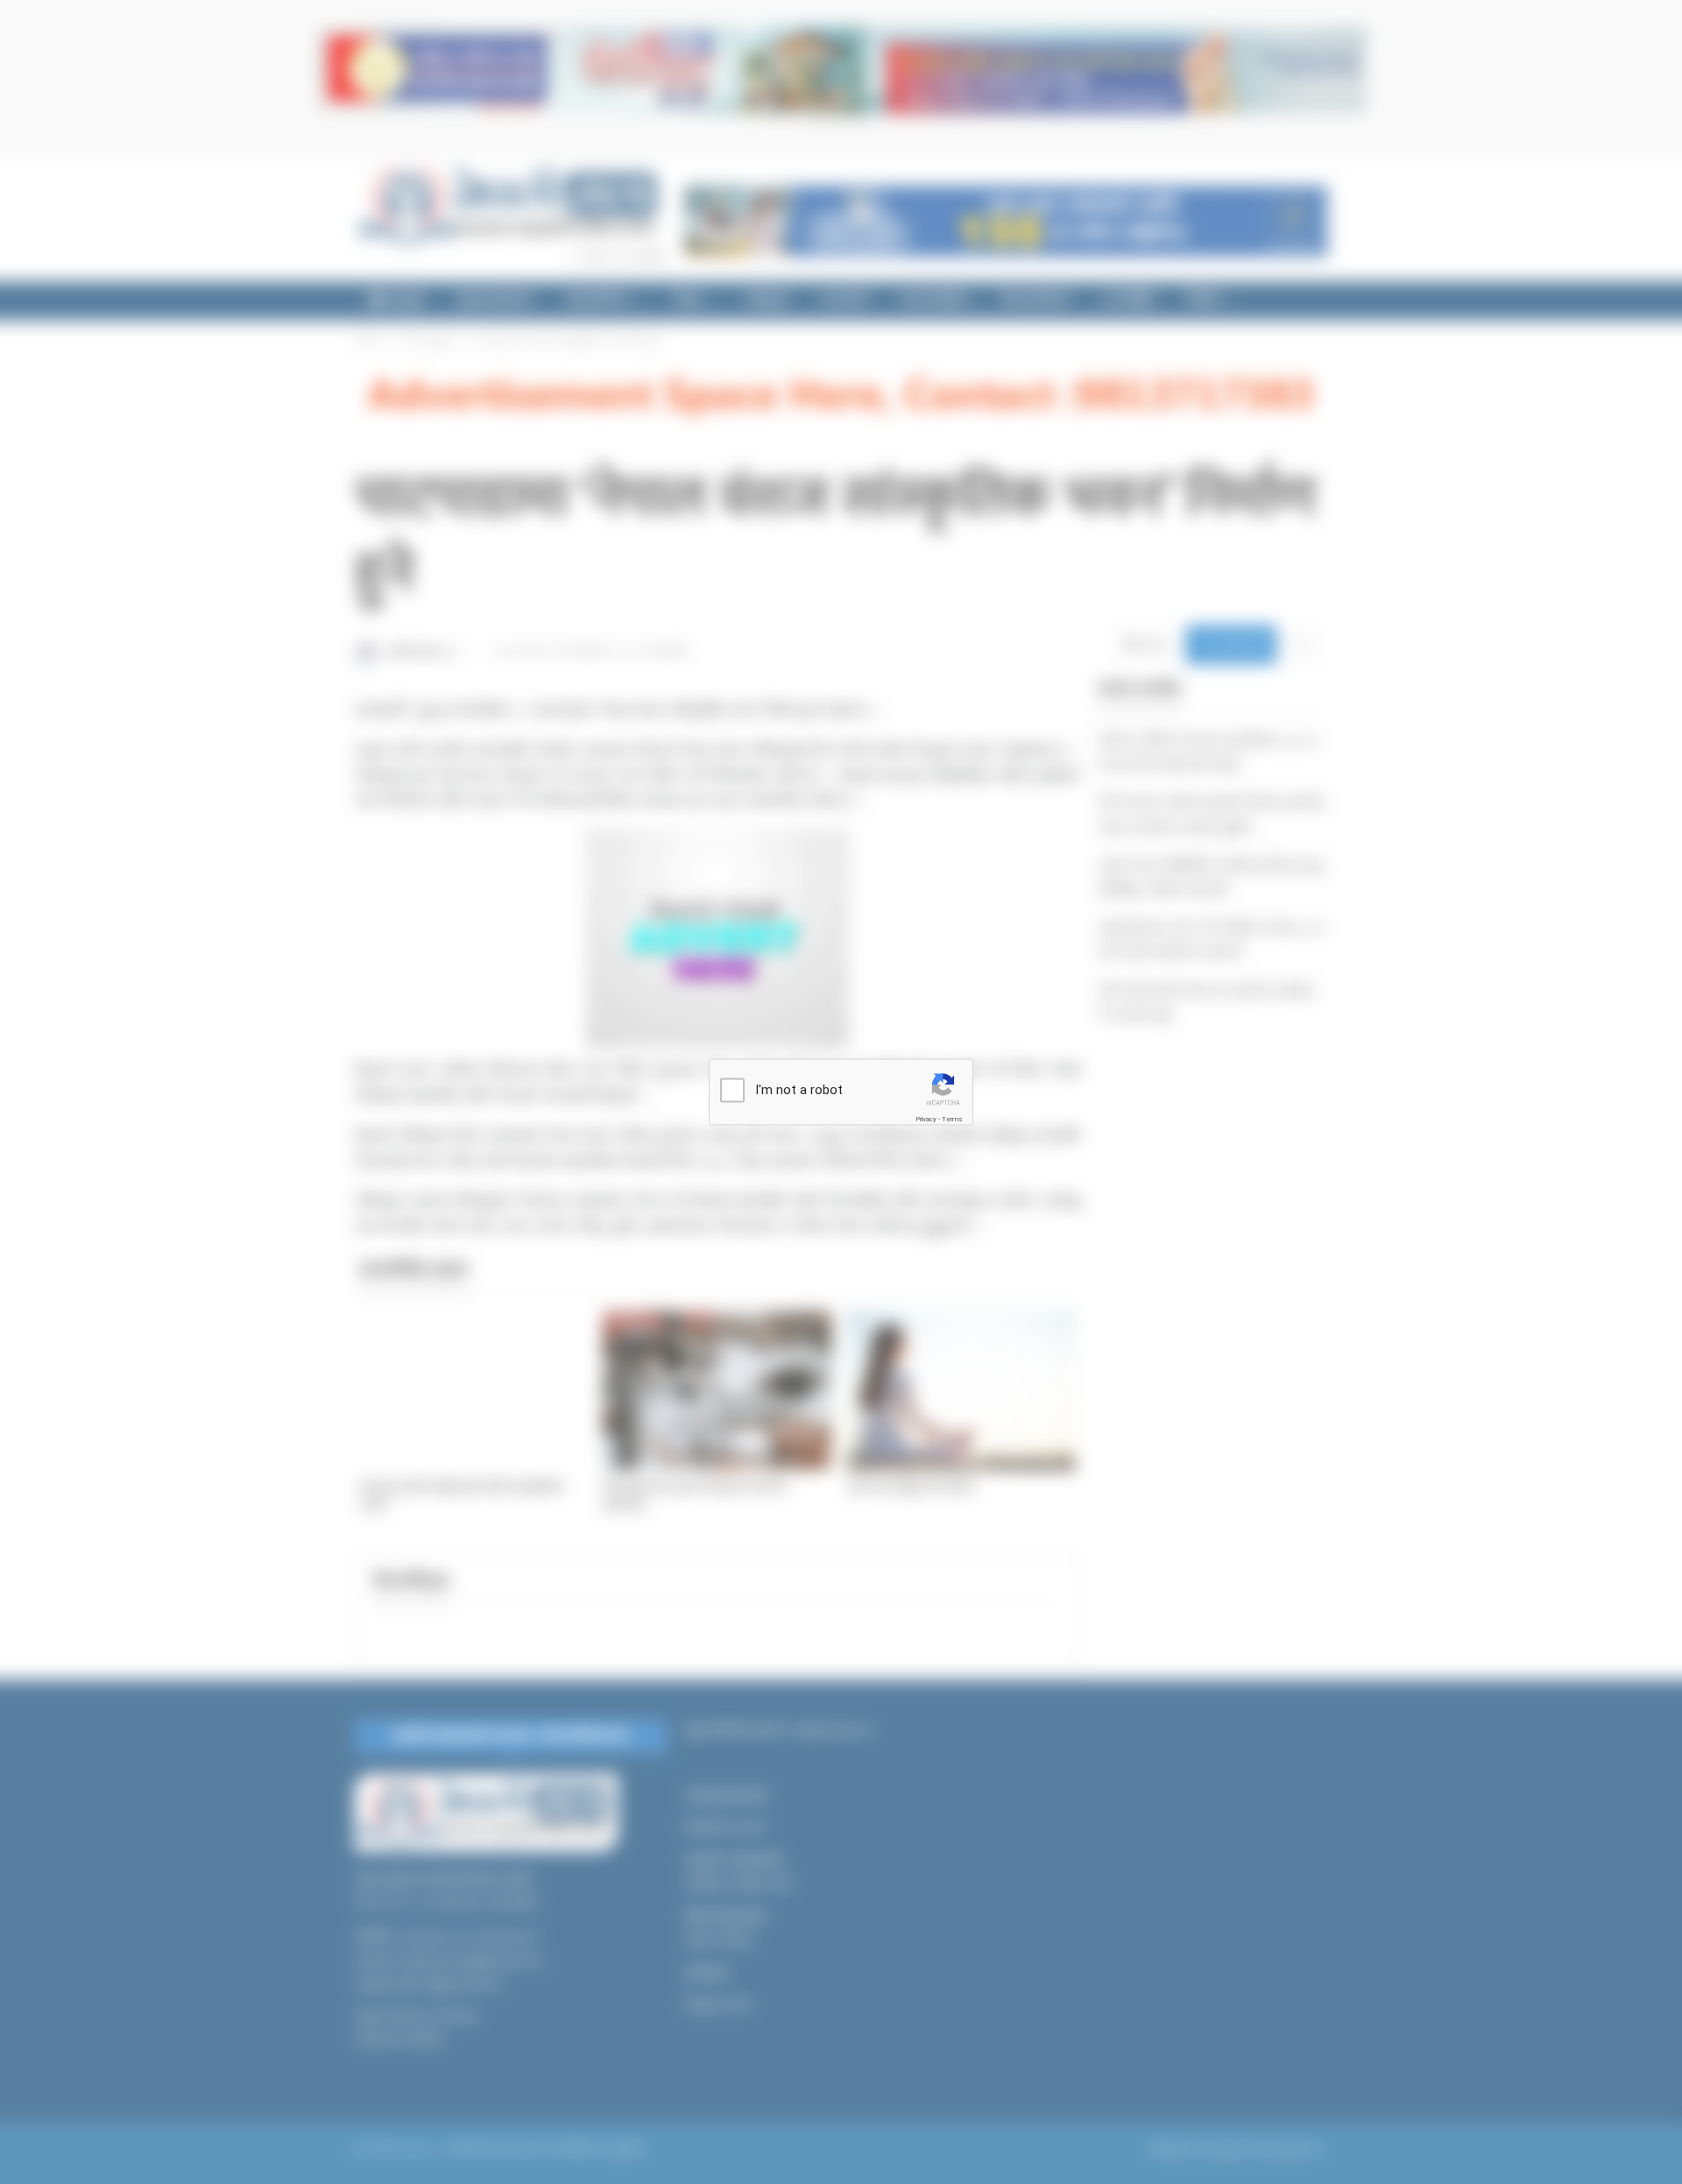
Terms (952, 1119)
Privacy (926, 1119)
